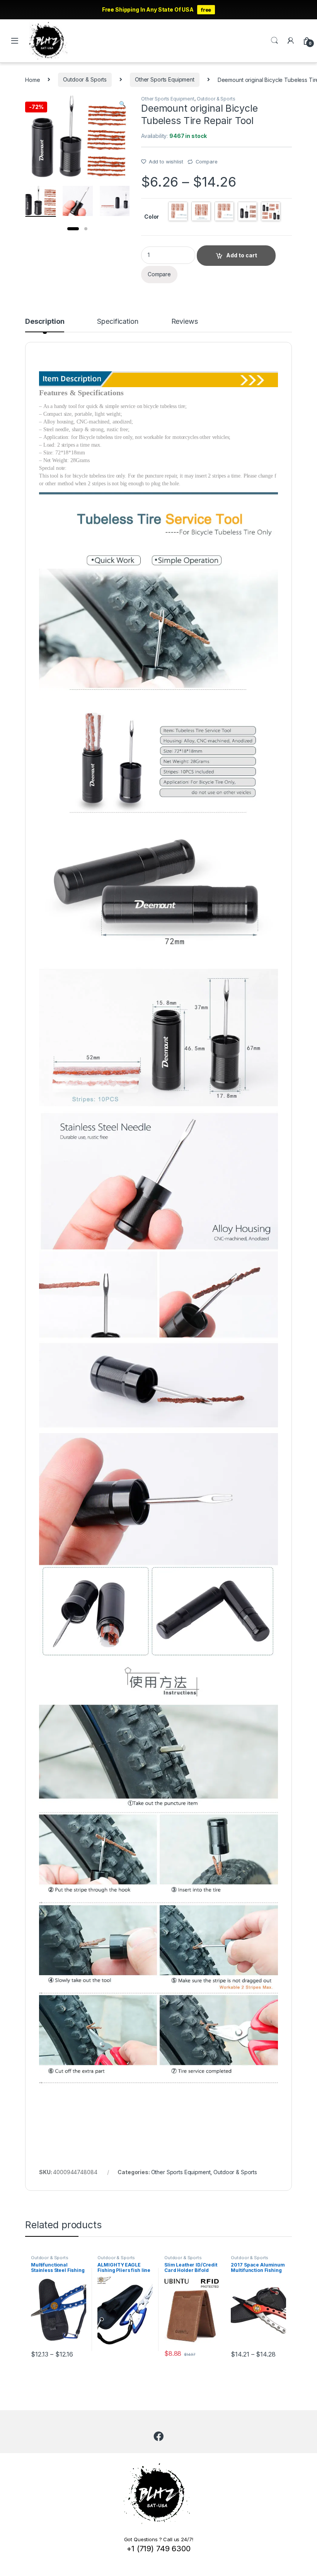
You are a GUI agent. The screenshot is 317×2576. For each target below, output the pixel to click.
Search (274, 41)
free (206, 10)
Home (32, 79)
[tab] (45, 325)
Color (152, 217)
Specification (118, 322)
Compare (207, 162)
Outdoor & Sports (85, 79)
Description (45, 322)
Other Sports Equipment (165, 79)
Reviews (185, 322)
